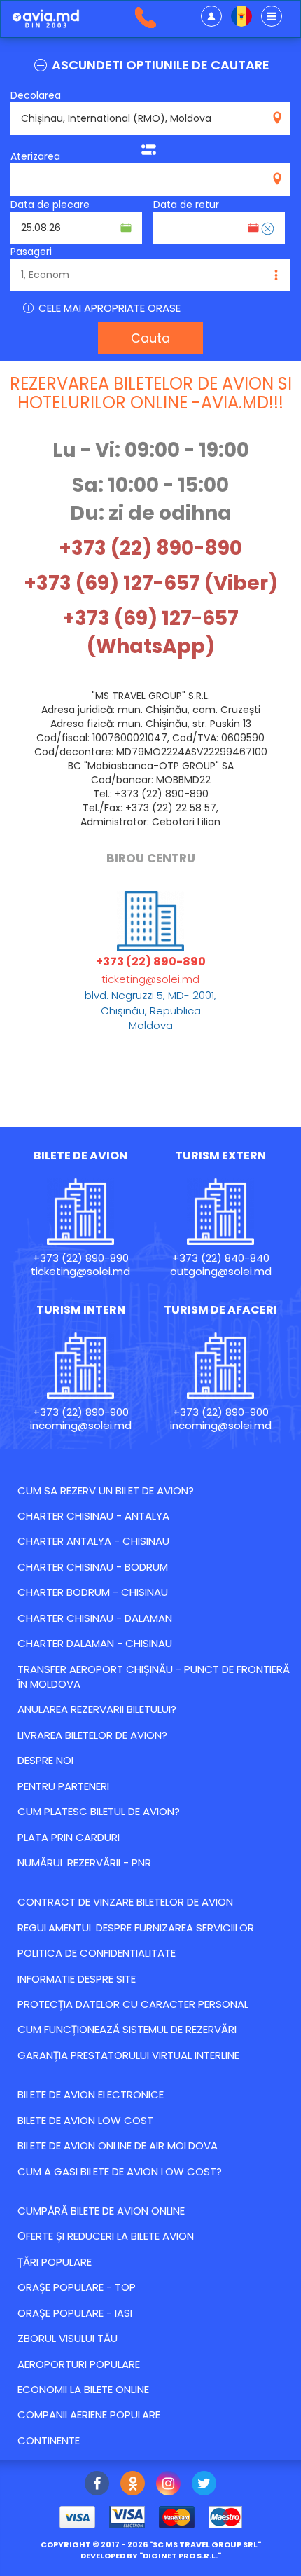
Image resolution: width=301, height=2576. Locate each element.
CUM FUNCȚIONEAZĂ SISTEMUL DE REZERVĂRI (127, 2029)
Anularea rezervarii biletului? (97, 1709)
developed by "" (151, 2556)
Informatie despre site (77, 1979)
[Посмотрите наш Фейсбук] (97, 2485)
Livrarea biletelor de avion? (92, 1735)
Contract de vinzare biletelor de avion (125, 1902)
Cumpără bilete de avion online (101, 2211)
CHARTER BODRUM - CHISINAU (93, 1592)
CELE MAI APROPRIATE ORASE (108, 308)
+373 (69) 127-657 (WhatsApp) (150, 632)
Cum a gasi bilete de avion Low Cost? (120, 2171)
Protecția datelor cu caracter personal (133, 2004)
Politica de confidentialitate (97, 1953)
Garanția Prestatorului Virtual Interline (128, 2055)
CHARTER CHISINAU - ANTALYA (93, 1516)
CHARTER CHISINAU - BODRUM (93, 1567)
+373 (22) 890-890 (150, 548)
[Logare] (211, 16)
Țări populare (55, 2262)
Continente (49, 2440)
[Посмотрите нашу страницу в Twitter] (204, 2485)
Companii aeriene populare (89, 2415)
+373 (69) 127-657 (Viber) (151, 583)
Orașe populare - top (77, 2287)
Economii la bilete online (83, 2389)
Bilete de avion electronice (91, 2094)
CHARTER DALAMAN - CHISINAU (95, 1643)
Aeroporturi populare (79, 2364)
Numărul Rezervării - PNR (84, 1862)
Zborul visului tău (68, 2338)
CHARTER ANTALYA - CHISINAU (93, 1541)
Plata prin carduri (69, 1837)
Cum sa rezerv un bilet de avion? (106, 1490)
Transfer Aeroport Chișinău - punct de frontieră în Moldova (154, 1676)
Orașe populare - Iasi (75, 2313)
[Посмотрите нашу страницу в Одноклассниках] (133, 2485)
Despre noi (45, 1760)
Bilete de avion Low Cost (85, 2120)
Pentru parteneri (63, 1786)
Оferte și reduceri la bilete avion (106, 2236)
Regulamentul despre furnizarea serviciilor (136, 1928)
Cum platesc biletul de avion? (99, 1811)
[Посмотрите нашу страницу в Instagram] (168, 2485)
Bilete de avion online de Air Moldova (118, 2145)
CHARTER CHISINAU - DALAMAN (95, 1618)
